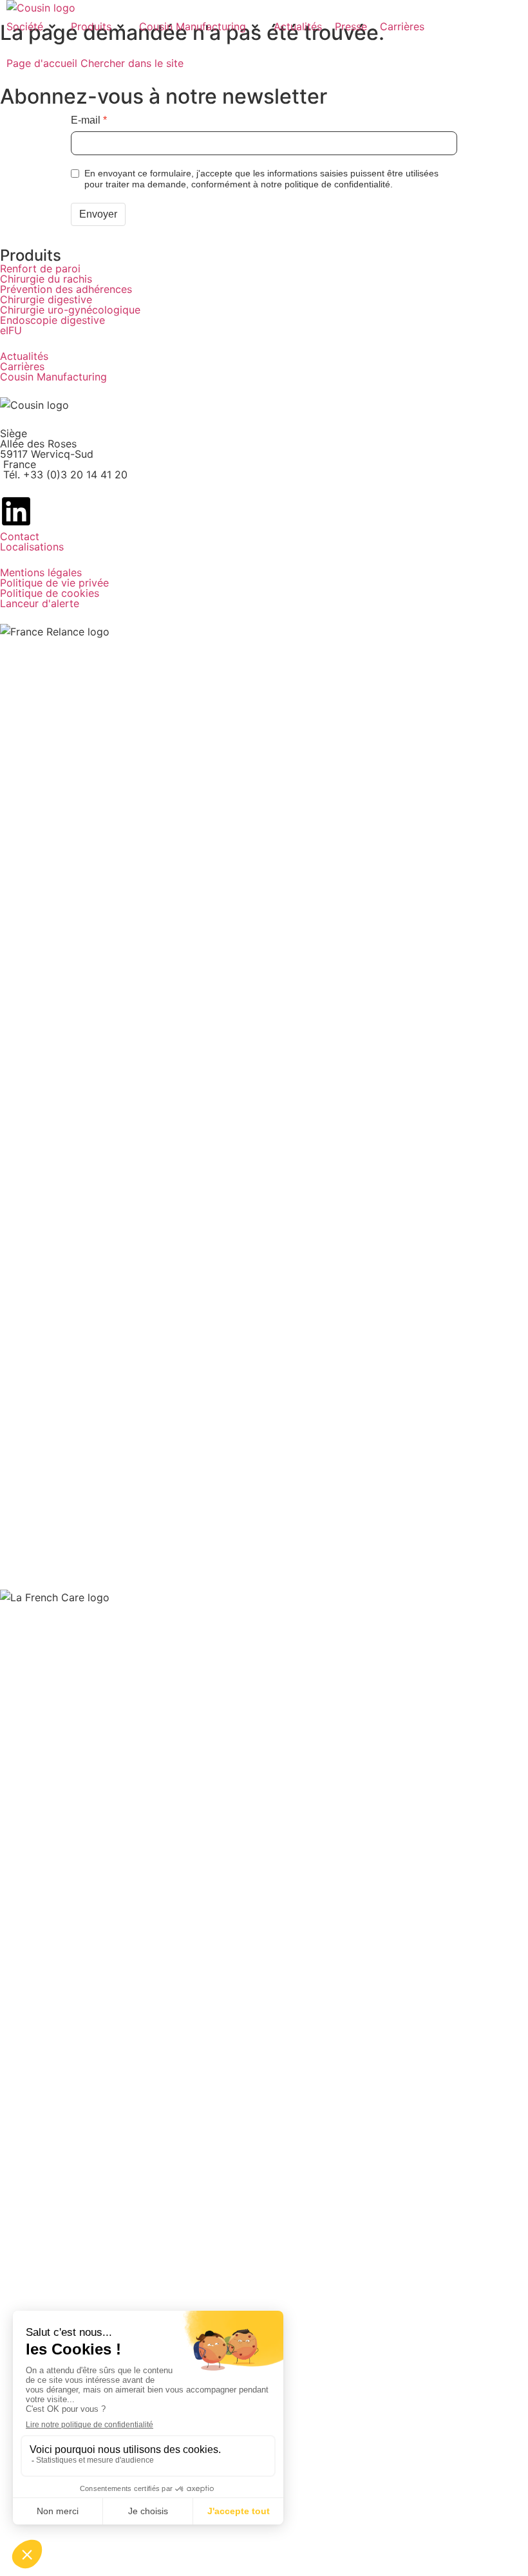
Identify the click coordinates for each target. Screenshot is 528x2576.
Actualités (24, 356)
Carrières (22, 366)
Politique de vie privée (54, 583)
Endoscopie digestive (52, 320)
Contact (20, 536)
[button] (32, 26)
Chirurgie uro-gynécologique (70, 310)
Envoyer (98, 214)
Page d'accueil (43, 63)
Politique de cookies (50, 593)
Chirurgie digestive (46, 299)
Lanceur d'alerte (40, 603)
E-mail (86, 120)
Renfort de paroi (40, 268)
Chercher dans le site (132, 63)
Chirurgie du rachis (46, 279)
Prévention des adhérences (66, 289)
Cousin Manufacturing (53, 377)
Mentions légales (41, 572)
